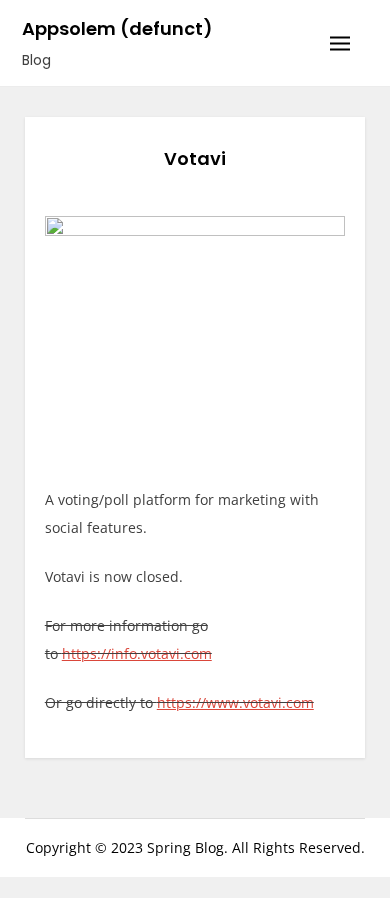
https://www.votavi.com (235, 702)
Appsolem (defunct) (117, 28)
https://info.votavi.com (137, 653)
